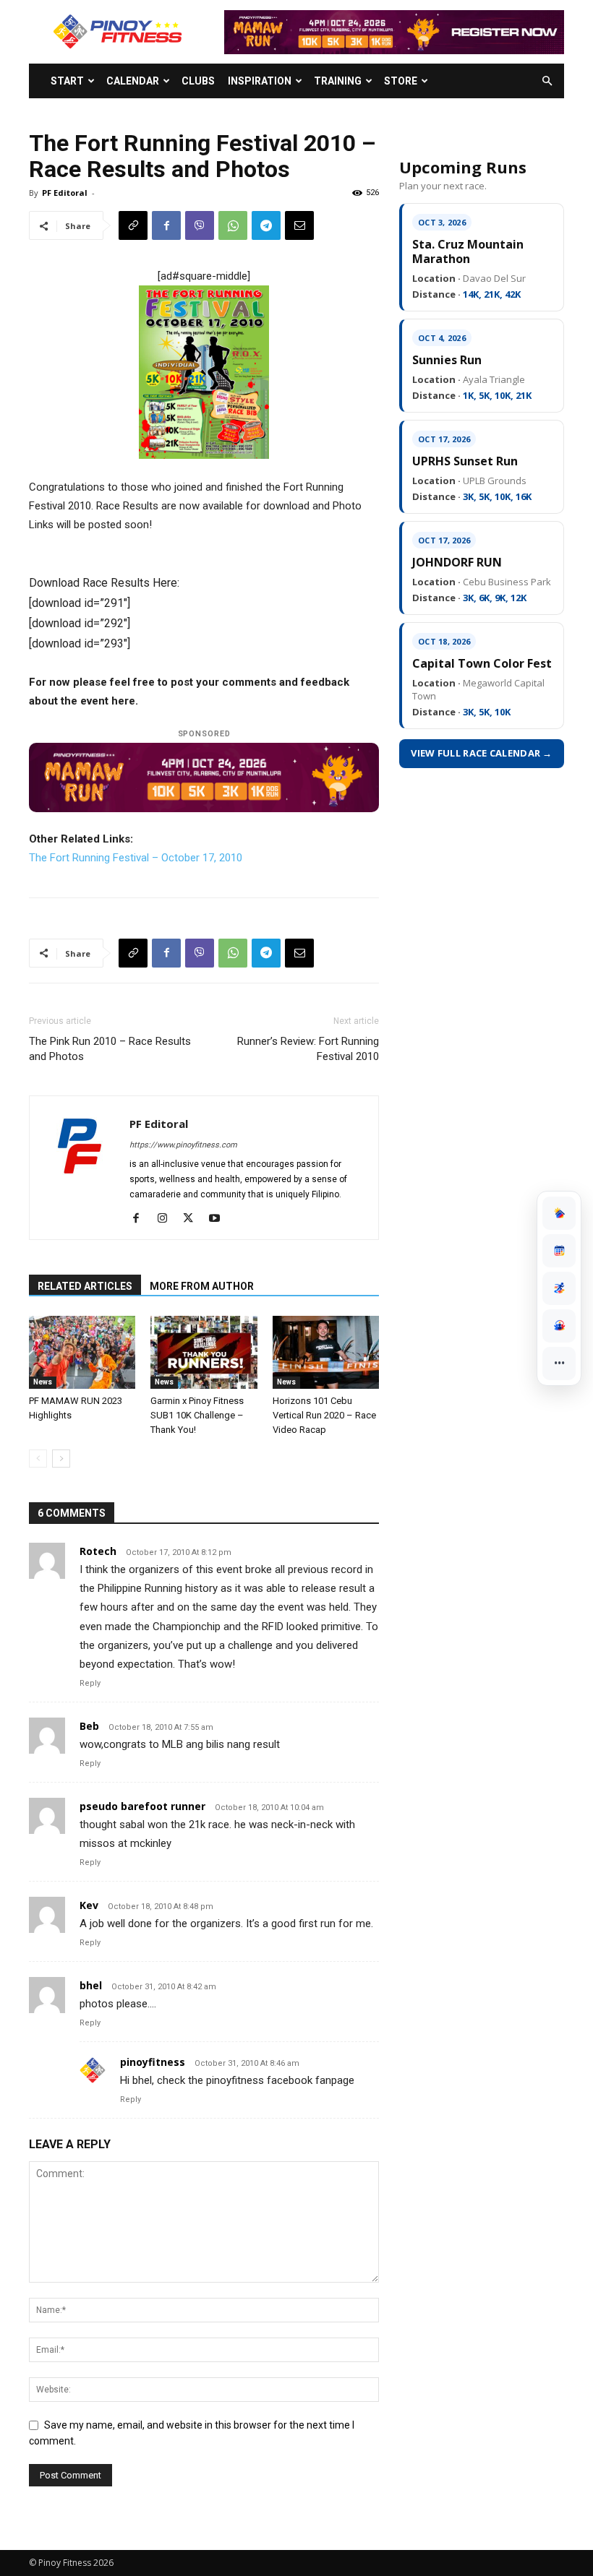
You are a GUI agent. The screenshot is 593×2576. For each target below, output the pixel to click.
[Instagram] (167, 1219)
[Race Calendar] (559, 1251)
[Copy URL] (133, 225)
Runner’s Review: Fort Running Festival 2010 (308, 1049)
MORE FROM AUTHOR (202, 1286)
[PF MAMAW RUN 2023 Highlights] (82, 1352)
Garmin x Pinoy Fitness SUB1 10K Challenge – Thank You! (197, 1415)
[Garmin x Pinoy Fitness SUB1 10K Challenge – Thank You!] (204, 1352)
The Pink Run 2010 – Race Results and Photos (110, 1049)
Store (401, 81)
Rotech (98, 1551)
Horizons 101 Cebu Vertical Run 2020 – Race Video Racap (324, 1415)
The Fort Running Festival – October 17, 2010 (136, 858)
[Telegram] (266, 225)
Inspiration (260, 81)
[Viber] (200, 225)
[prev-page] (38, 1459)
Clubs (198, 81)
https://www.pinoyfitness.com (183, 1145)
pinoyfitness (153, 2062)
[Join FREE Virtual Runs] (559, 1288)
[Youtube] (219, 1219)
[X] (193, 1219)
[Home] (559, 1213)
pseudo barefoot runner (142, 1806)
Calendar (133, 81)
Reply (90, 1683)
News (43, 1382)
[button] (547, 81)
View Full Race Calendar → (482, 753)
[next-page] (61, 1459)
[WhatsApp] (233, 225)
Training (338, 81)
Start (67, 81)
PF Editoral (65, 193)
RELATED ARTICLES (85, 1286)
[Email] (299, 225)
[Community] (559, 1326)
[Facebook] (166, 225)
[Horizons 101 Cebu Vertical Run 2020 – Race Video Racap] (326, 1352)
